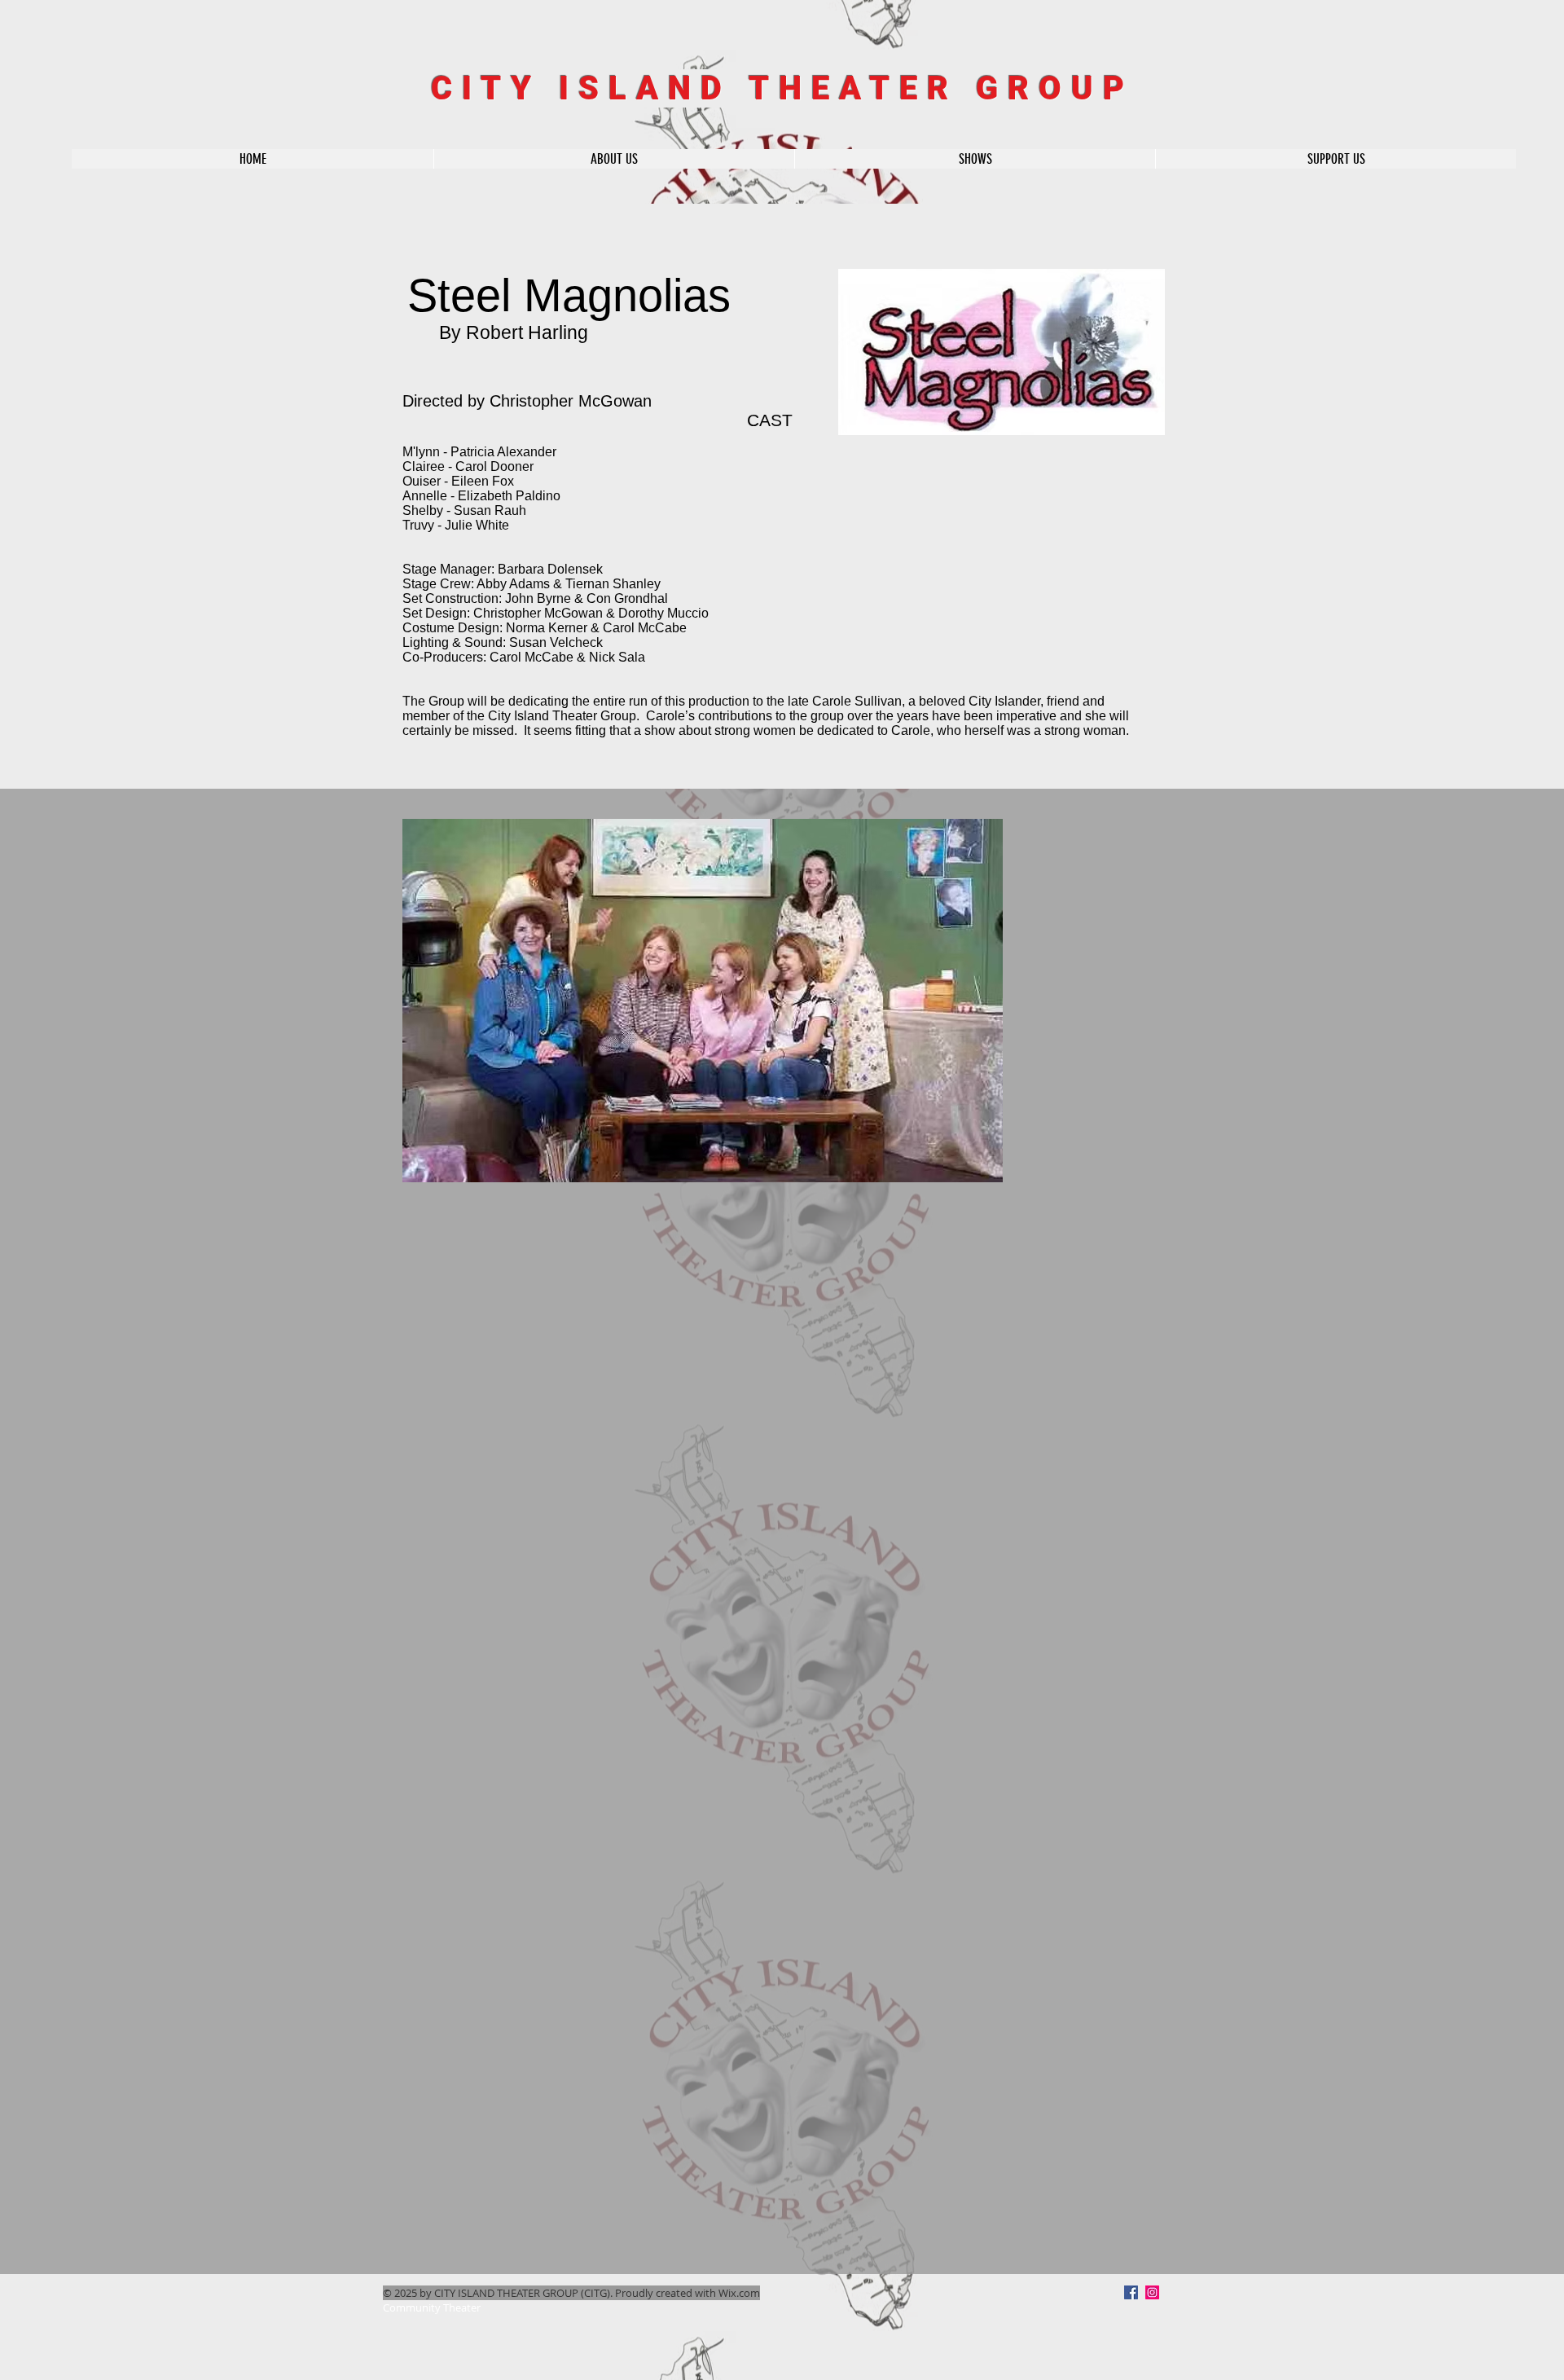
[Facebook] (1131, 2292)
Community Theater (432, 2307)
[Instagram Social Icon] (1152, 2292)
